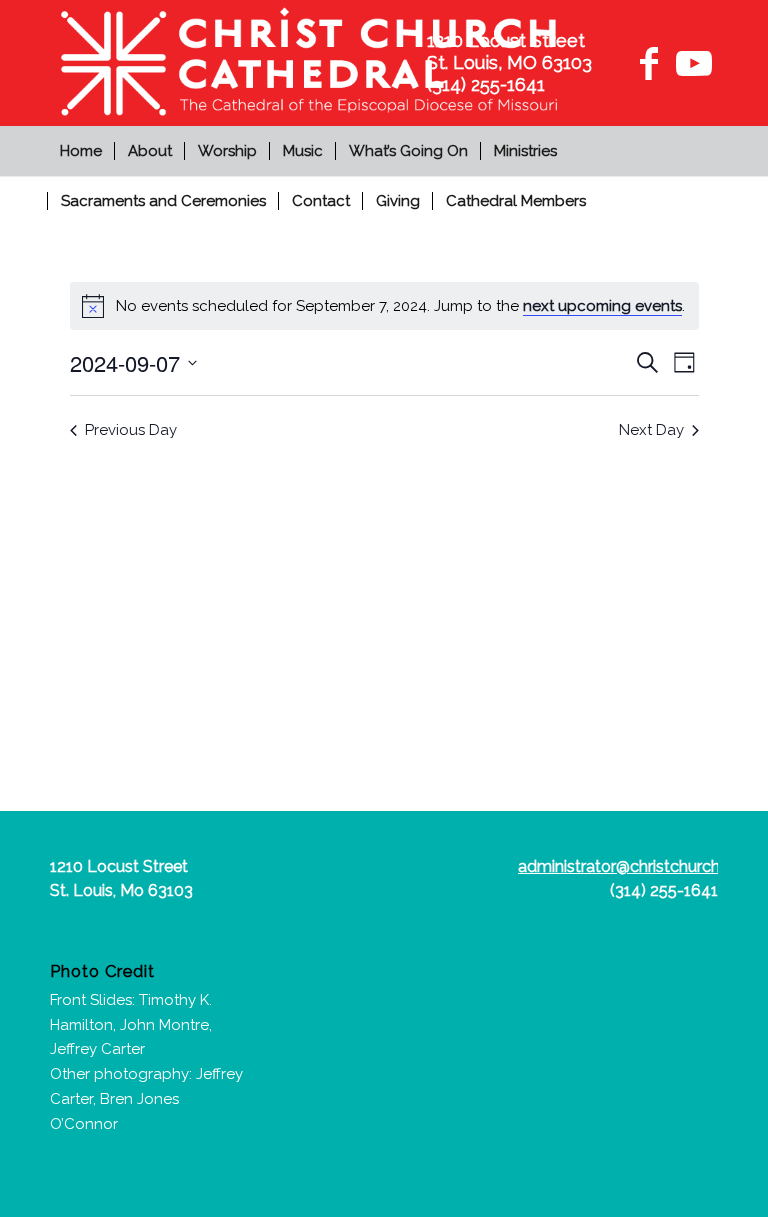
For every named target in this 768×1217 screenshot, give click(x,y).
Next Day (651, 430)
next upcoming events (602, 306)
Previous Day (131, 430)
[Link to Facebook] (649, 63)
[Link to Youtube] (691, 63)
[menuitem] (83, 151)
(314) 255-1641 (664, 890)
